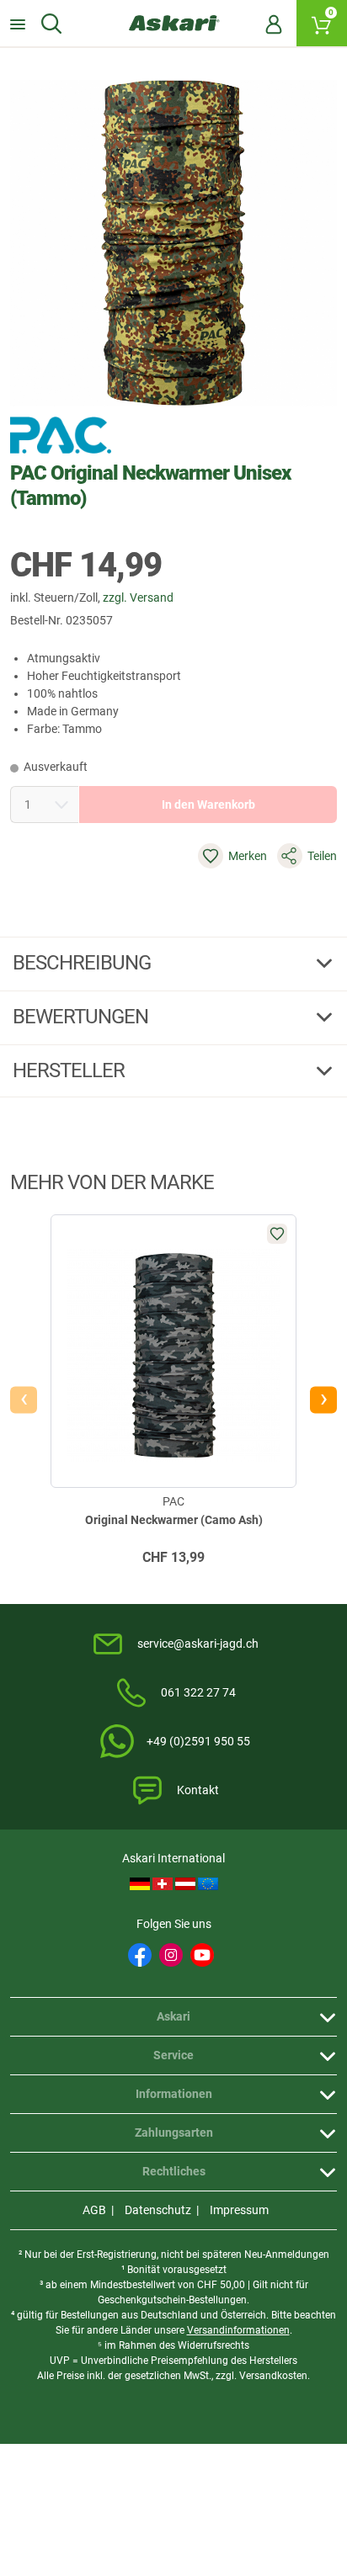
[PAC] (61, 435)
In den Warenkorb (208, 805)
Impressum (239, 2210)
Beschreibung (84, 963)
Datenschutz (158, 2210)
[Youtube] (202, 1955)
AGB (94, 2210)
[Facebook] (140, 1955)
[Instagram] (171, 1955)
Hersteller (71, 1070)
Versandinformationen (238, 2330)
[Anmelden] (274, 24)
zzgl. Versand (138, 598)
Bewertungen (83, 1017)
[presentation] (24, 1400)
